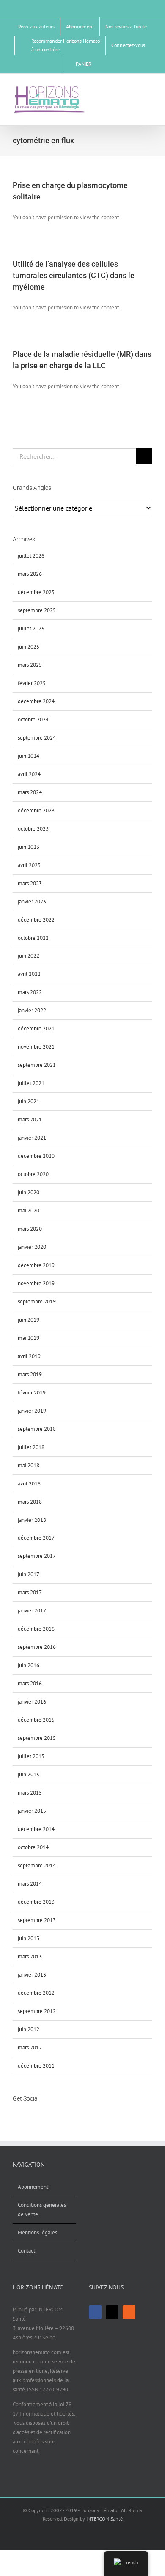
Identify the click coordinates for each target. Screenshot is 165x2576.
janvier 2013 (32, 1975)
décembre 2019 (36, 1265)
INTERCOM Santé (104, 2519)
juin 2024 (29, 756)
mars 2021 (30, 1120)
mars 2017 (30, 1592)
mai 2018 (29, 1465)
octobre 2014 (33, 1847)
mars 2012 (30, 2047)
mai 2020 (29, 1211)
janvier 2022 (32, 1010)
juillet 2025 (31, 628)
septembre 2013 (37, 1920)
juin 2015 (29, 1774)
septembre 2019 (37, 1302)
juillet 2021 (31, 1083)
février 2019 (32, 1393)
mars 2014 (30, 1884)
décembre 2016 (36, 1629)
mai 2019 (29, 1338)
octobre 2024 (33, 719)
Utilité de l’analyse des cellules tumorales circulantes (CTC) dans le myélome (74, 275)
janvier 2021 (32, 1138)
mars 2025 (30, 665)
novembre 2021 (36, 1047)
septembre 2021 (37, 1065)
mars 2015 (30, 1793)
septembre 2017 (37, 1556)
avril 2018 (29, 1484)
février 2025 (32, 683)
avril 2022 (29, 974)
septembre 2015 (37, 1738)
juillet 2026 (31, 556)
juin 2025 (29, 647)
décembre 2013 (36, 1902)
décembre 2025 (36, 592)
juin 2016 (29, 1665)
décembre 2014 (36, 1829)
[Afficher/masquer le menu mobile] (149, 89)
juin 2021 (29, 1101)
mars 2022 (30, 992)
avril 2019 (29, 1356)
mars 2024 (30, 792)
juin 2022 (29, 956)
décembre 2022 (36, 920)
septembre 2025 (37, 610)
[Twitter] (26, 2115)
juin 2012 (29, 2029)
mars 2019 (30, 1374)
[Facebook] (15, 2115)
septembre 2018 (37, 1429)
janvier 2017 (32, 1611)
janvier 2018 (32, 1520)
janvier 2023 (32, 901)
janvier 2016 (32, 1702)
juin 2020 (29, 1192)
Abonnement (33, 2187)
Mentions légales (37, 2232)
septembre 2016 (37, 1647)
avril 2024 (29, 774)
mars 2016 (30, 1683)
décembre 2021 (36, 1028)
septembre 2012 (37, 2011)
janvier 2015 (32, 1811)
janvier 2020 (32, 1247)
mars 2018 (30, 1502)
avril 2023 (29, 865)
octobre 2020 (33, 1174)
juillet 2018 (31, 1447)
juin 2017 (29, 1574)
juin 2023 (29, 847)
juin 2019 (29, 1320)
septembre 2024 (37, 738)
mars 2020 (30, 1229)
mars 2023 (30, 883)
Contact (26, 2251)
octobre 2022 (33, 938)
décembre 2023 (36, 810)
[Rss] (37, 2115)
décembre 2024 (36, 701)
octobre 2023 (33, 829)
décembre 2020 (36, 1156)
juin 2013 (29, 1938)
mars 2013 (30, 1956)
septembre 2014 (37, 1865)
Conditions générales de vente (42, 2210)
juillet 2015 (31, 1756)
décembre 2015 (36, 1720)
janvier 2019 (32, 1411)
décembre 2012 (36, 1993)
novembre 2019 (36, 1283)
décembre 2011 (36, 2066)
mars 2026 (30, 574)
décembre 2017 (36, 1538)
